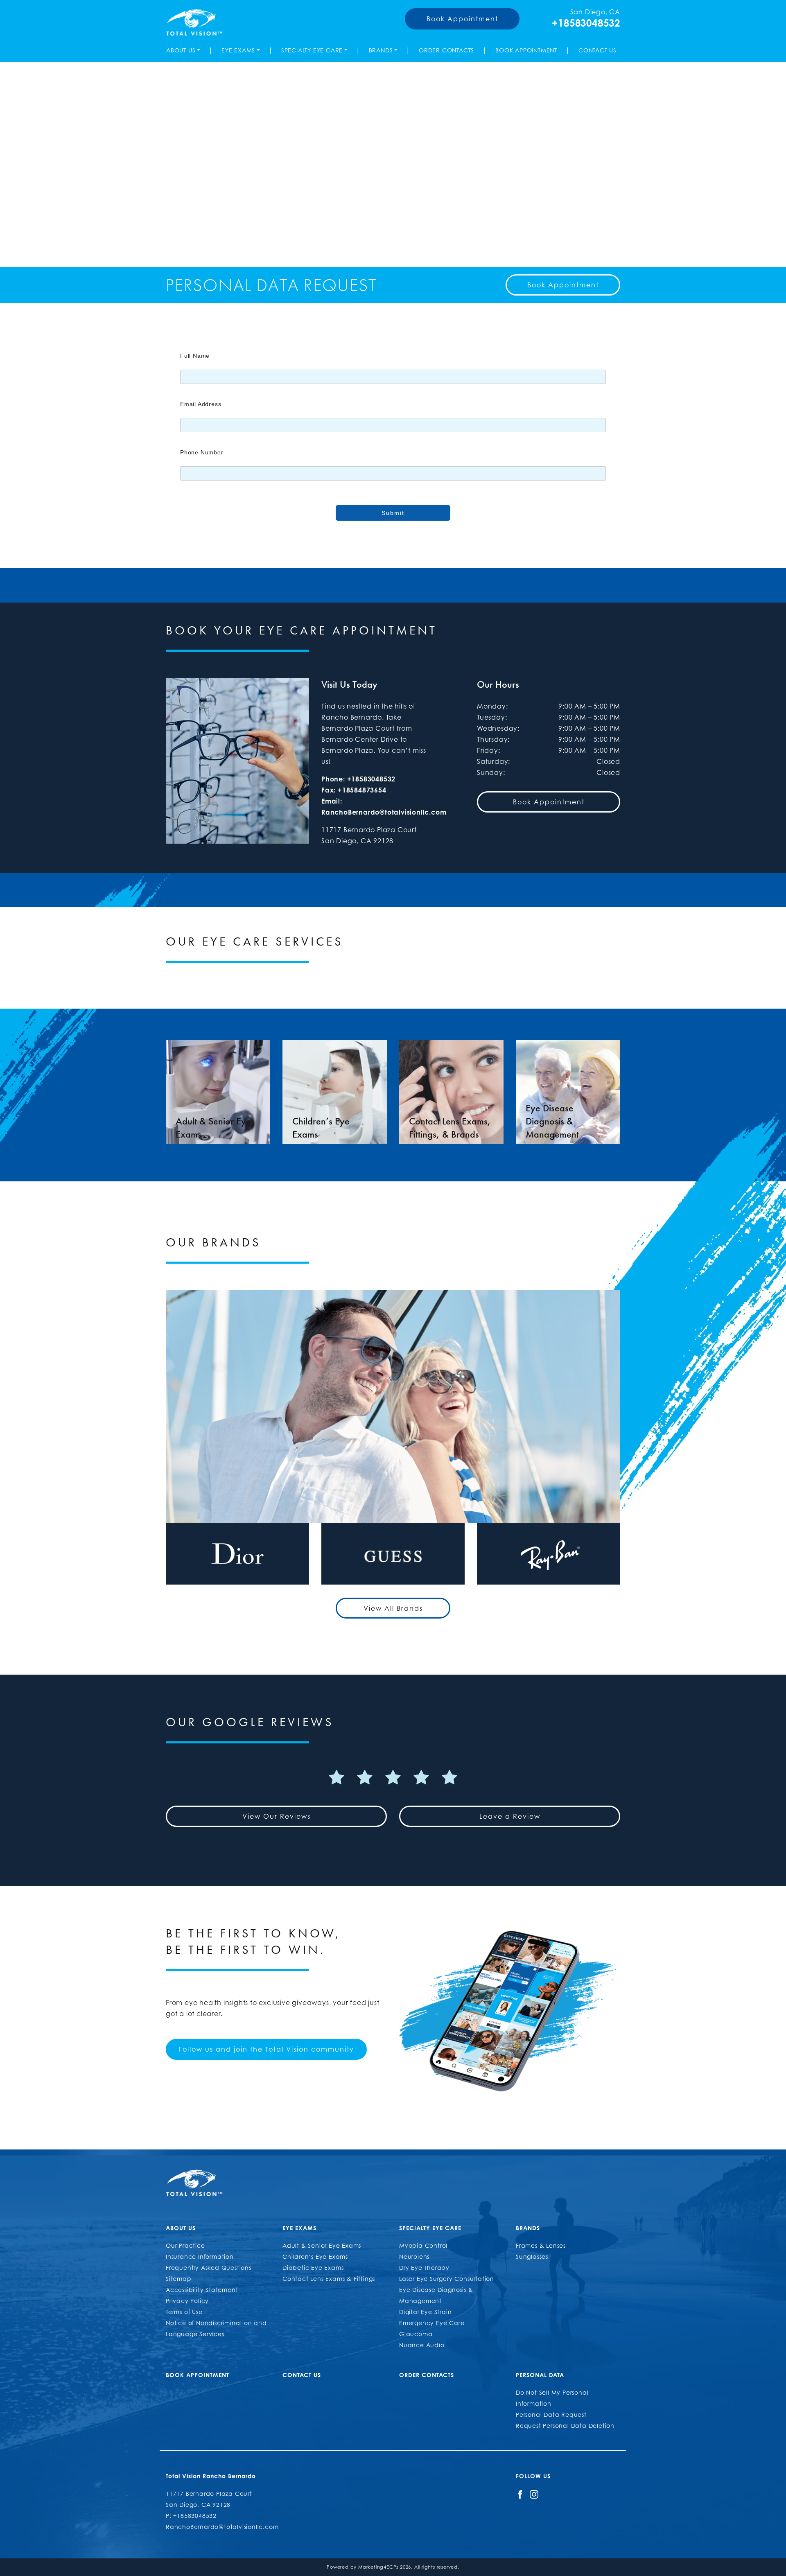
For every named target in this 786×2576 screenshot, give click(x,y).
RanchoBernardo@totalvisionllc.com (384, 812)
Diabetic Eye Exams (313, 2268)
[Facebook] (520, 2494)
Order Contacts (446, 50)
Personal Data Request (551, 2415)
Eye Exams (238, 50)
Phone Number (202, 452)
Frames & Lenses (541, 2245)
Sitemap (179, 2279)
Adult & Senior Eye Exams (322, 2245)
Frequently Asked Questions (209, 2268)
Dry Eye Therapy (424, 2268)
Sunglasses (532, 2257)
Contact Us (597, 50)
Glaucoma (416, 2334)
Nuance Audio (422, 2345)
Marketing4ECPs (378, 2567)
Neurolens (414, 2257)
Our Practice (185, 2245)
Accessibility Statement (202, 2290)
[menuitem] (185, 50)
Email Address (201, 404)
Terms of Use (184, 2312)
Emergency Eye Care (432, 2323)
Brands (381, 50)
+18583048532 (586, 23)
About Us (181, 50)
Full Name (195, 356)
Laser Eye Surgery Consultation (447, 2279)
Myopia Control (423, 2245)
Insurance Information (200, 2257)
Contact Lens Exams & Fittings (329, 2279)
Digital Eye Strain (425, 2312)
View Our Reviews (277, 1816)
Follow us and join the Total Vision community (266, 2049)
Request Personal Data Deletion (565, 2426)
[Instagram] (534, 2494)
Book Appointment (462, 19)
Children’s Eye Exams (315, 2257)
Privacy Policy (187, 2301)
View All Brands (393, 1608)
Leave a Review (510, 1816)
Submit (393, 513)
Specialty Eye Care (312, 50)
